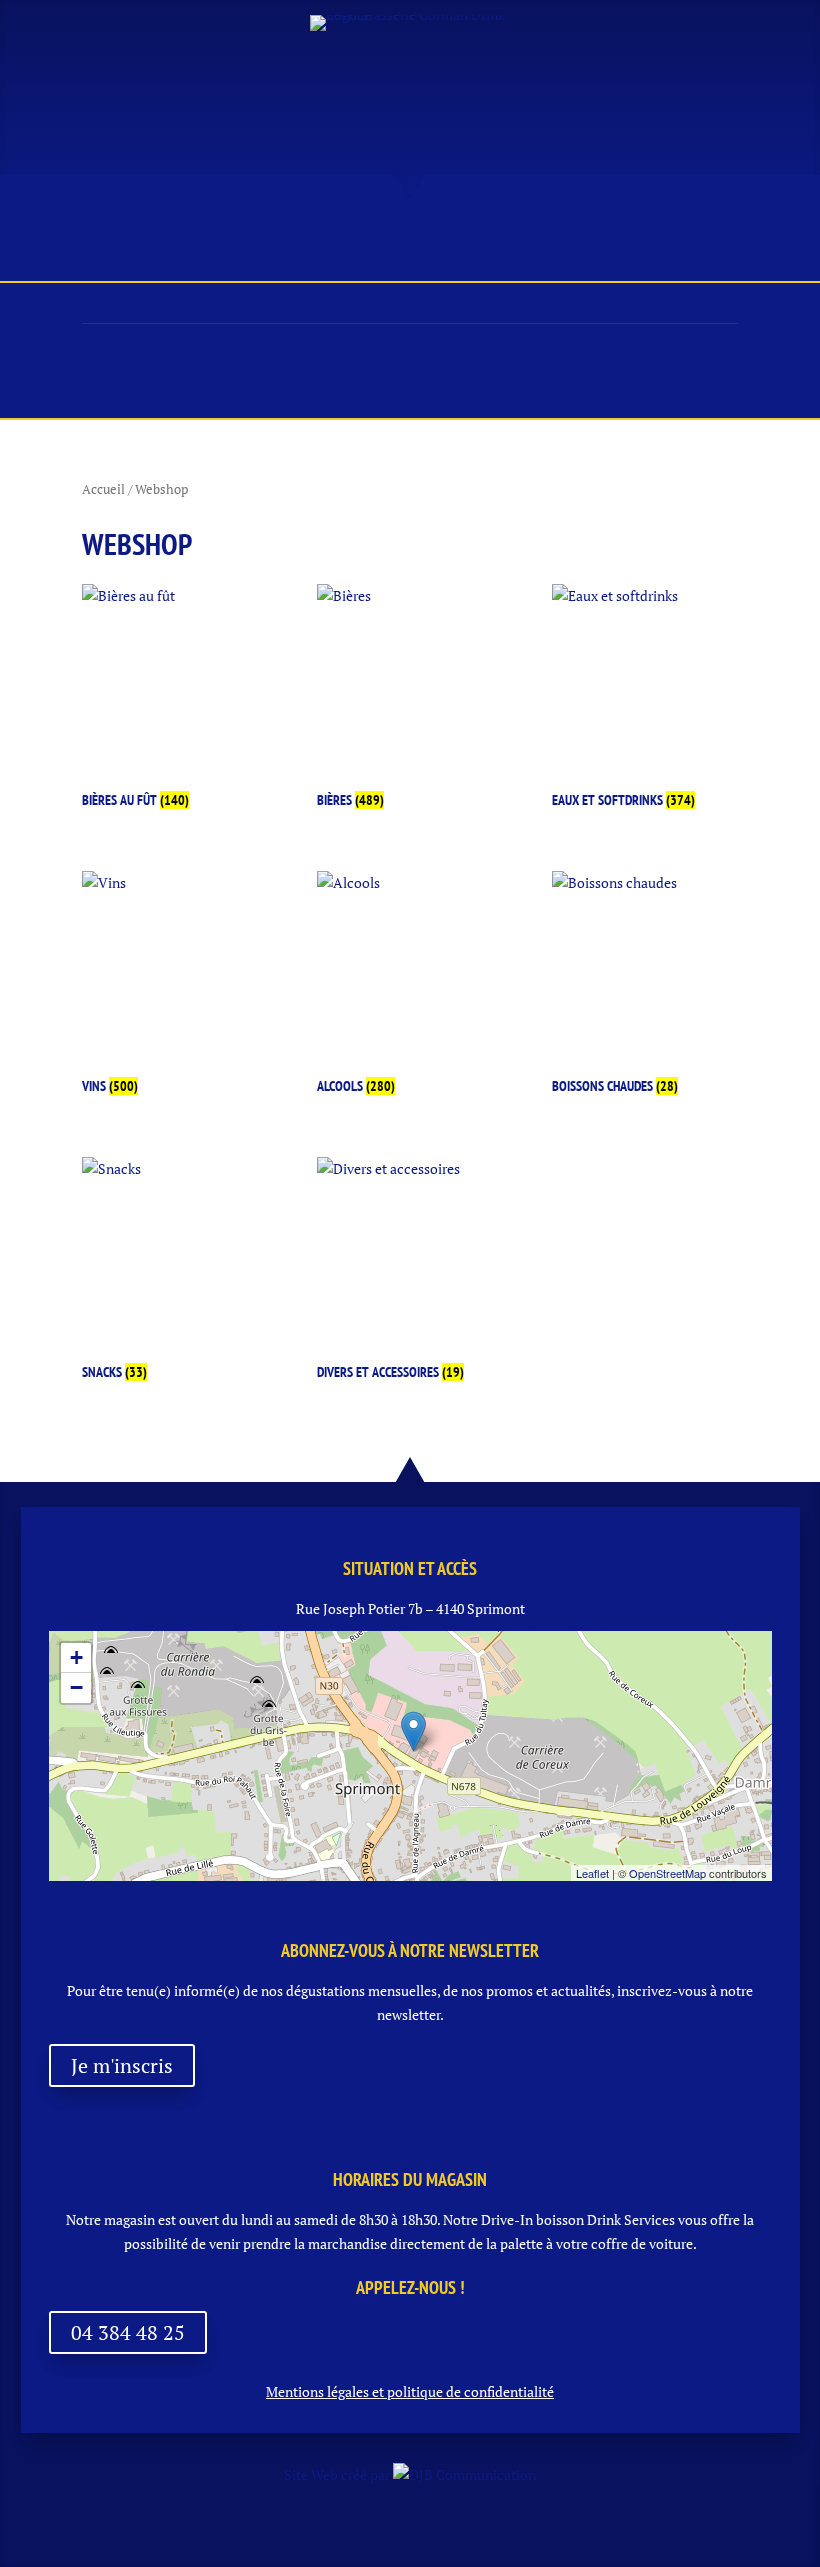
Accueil (103, 489)
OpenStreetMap (667, 1873)
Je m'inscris (122, 2065)
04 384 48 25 (128, 2332)
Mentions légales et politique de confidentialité (410, 2391)
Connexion (704, 375)
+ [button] (76, 1657)
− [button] (76, 1687)
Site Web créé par (338, 2474)
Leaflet (592, 1873)
